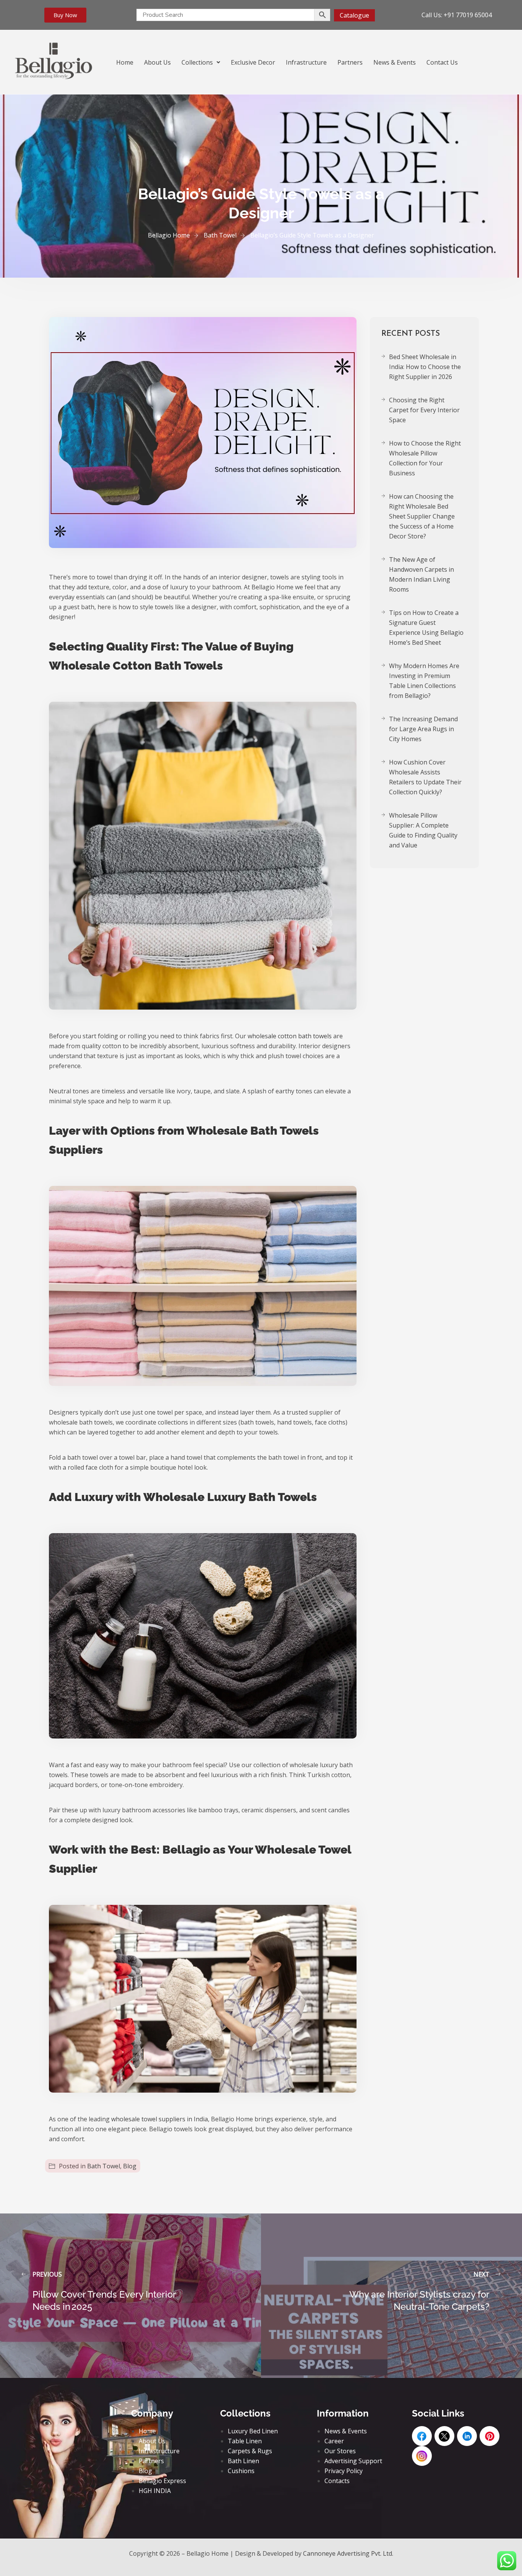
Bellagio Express (162, 2481)
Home (125, 62)
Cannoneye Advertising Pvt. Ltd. (348, 2553)
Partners (350, 62)
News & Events (395, 62)
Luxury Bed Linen (253, 2431)
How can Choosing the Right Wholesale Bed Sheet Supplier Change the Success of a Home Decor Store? (422, 516)
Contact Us (442, 62)
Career (334, 2441)
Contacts (337, 2481)
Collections (197, 62)
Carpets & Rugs (250, 2451)
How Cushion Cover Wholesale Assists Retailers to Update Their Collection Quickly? (425, 777)
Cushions (241, 2471)
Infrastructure (306, 62)
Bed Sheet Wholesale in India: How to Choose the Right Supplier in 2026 (425, 367)
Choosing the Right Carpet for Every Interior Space (424, 410)
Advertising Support (353, 2461)
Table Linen (245, 2441)
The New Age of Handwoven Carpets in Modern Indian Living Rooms (421, 574)
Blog (130, 2166)
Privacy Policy (344, 2471)
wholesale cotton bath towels (290, 1036)
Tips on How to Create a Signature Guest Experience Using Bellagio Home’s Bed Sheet (426, 628)
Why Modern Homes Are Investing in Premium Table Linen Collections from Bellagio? (424, 681)
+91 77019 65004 (468, 15)
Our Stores (340, 2451)
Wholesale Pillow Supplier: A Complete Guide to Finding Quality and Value (423, 830)
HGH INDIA (155, 2491)
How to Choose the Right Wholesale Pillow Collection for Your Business (425, 458)
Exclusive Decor (253, 62)
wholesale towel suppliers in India (160, 2119)
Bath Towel (104, 2166)
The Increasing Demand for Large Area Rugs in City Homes (423, 729)
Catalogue (354, 15)
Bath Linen (243, 2461)
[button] (201, 62)
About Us (157, 62)
